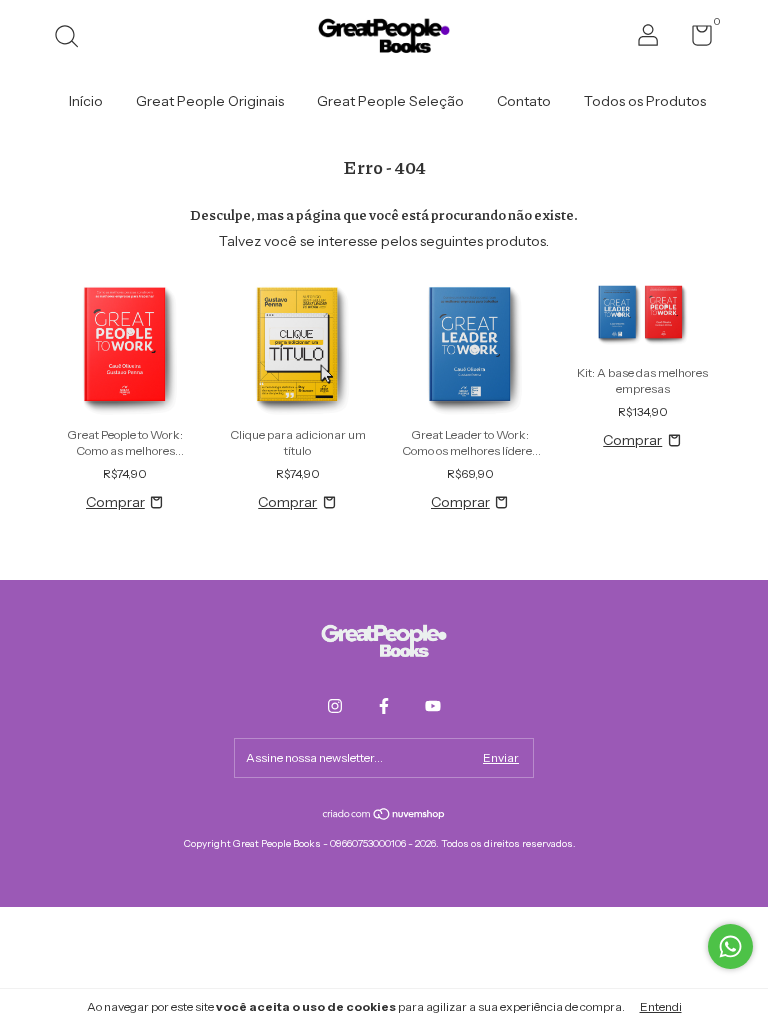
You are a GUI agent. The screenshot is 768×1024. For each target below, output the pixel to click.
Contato (524, 101)
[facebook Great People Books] (384, 706)
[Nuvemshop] (384, 816)
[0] (694, 39)
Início (86, 101)
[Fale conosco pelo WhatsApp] (730, 946)
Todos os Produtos (645, 101)
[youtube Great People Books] (433, 706)
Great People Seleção (390, 101)
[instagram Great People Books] (335, 706)
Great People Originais (210, 101)
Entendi (661, 1006)
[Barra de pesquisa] (73, 38)
